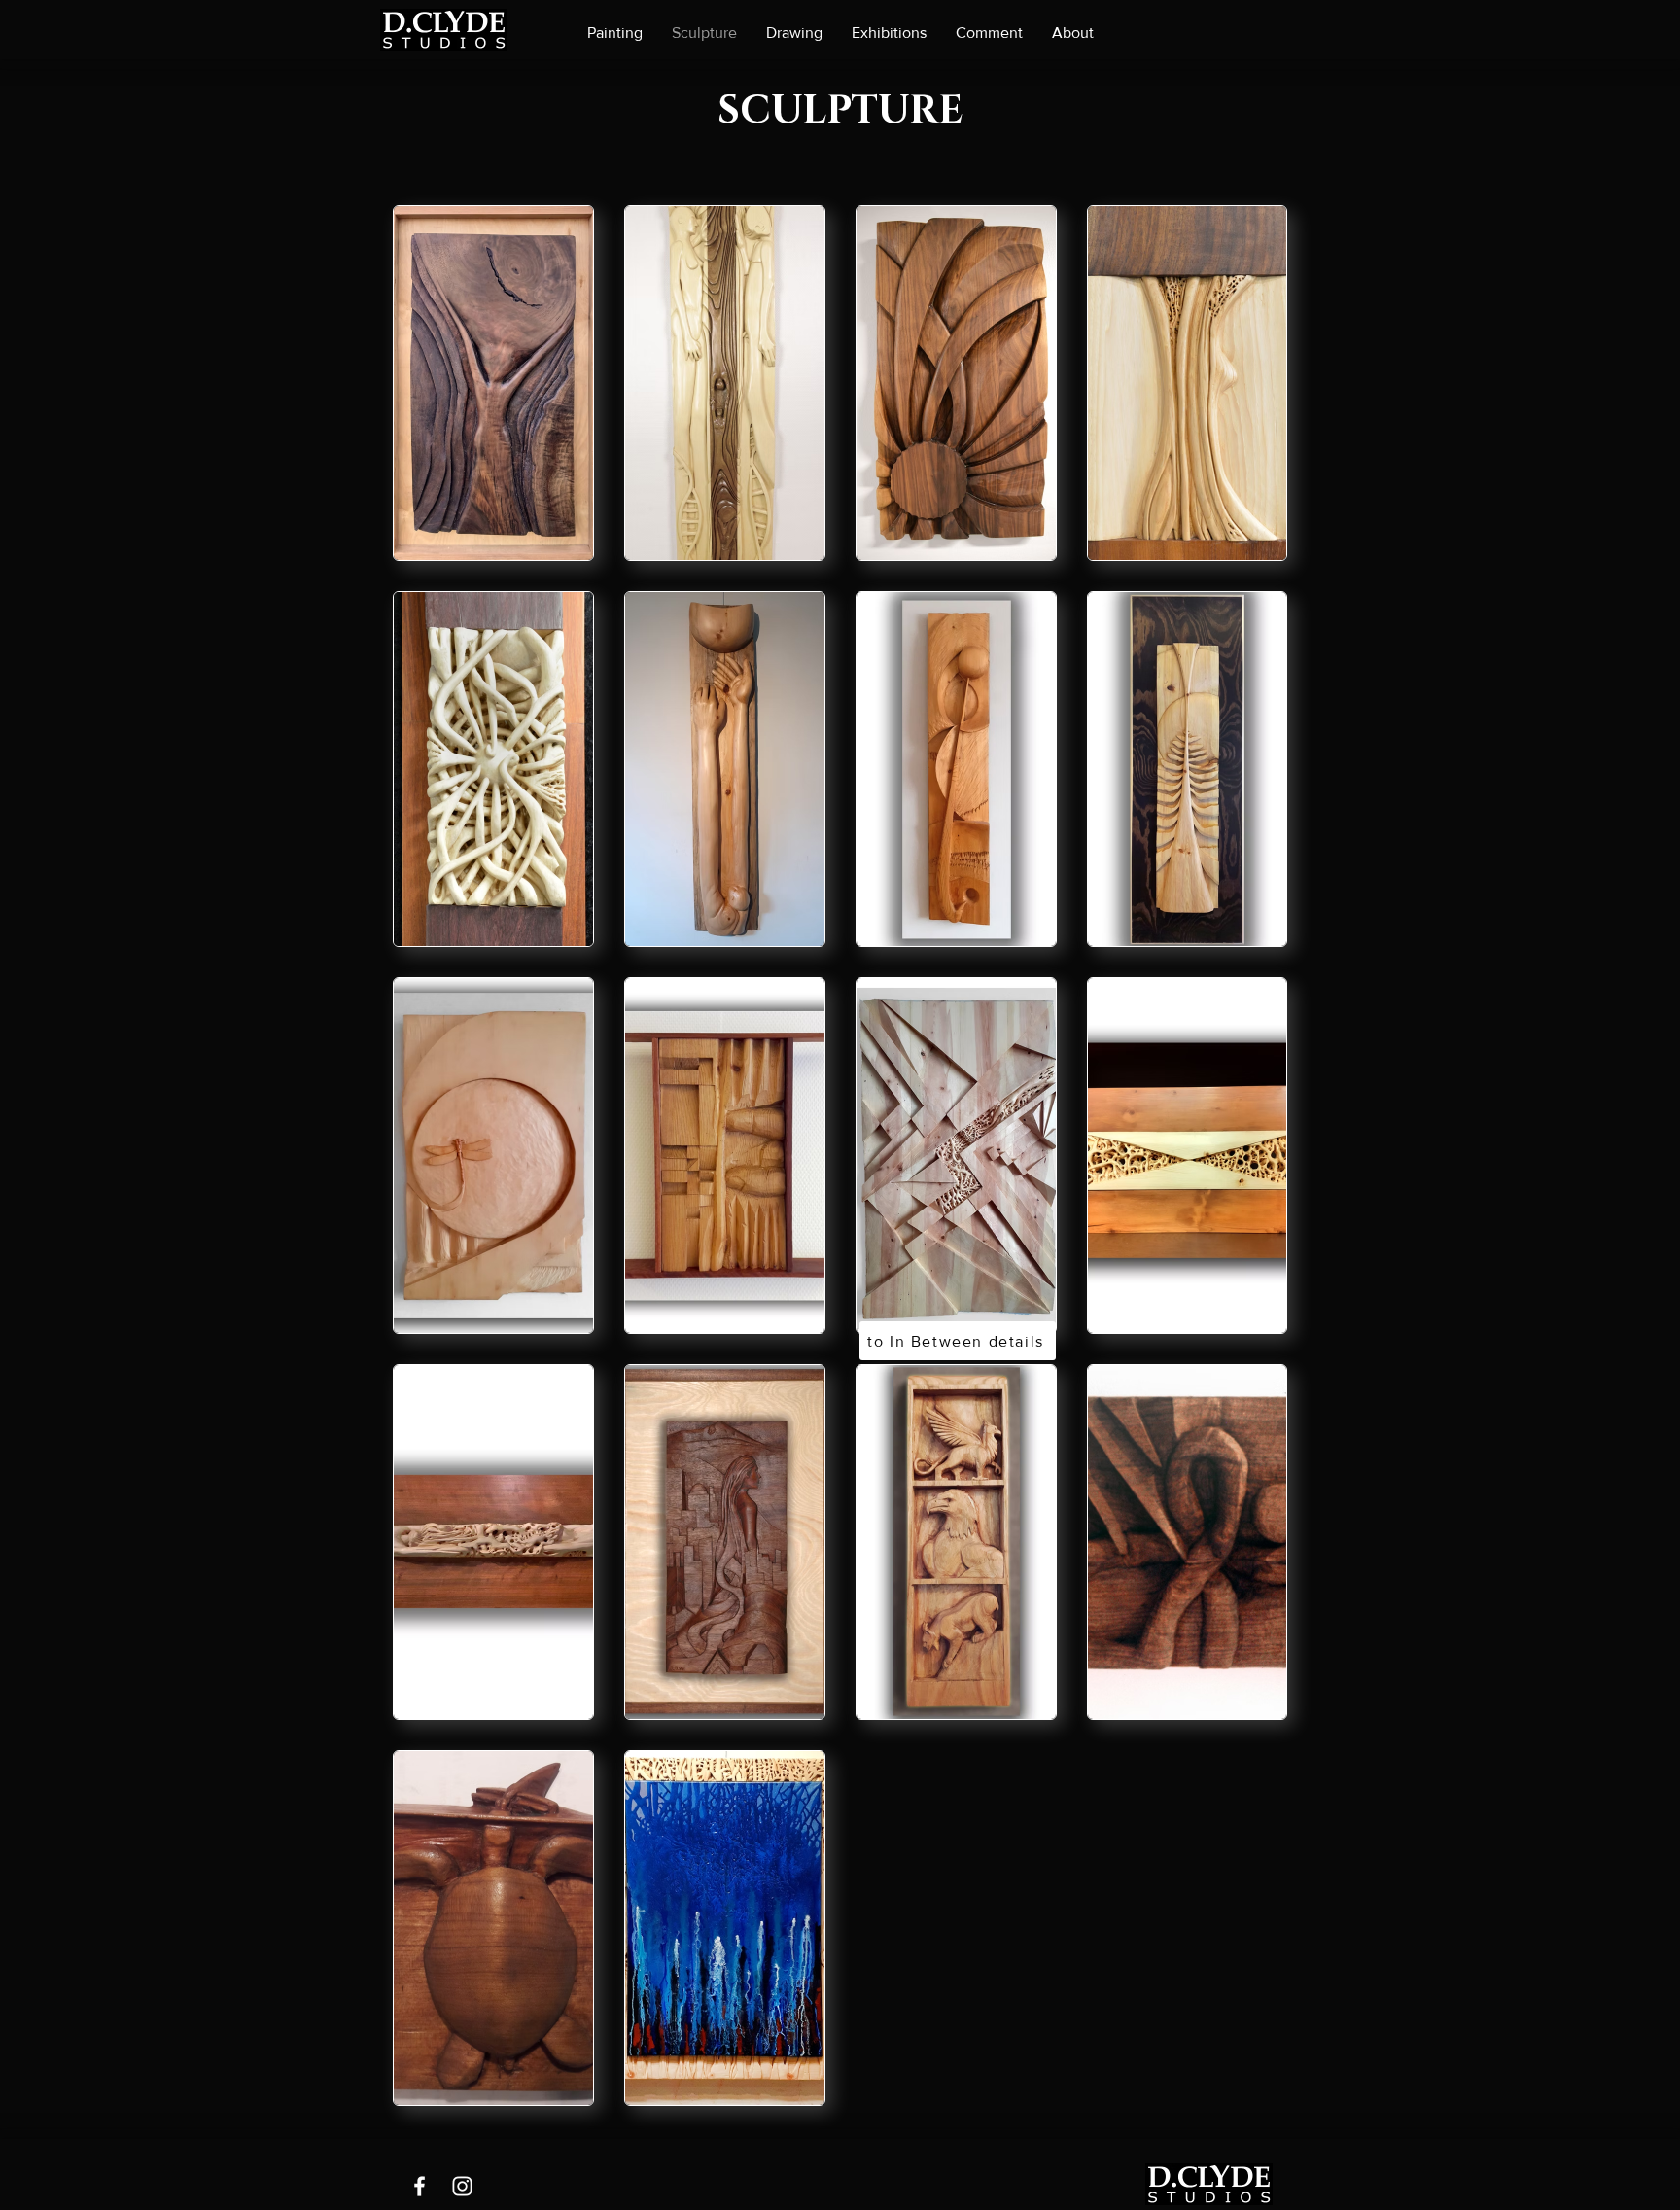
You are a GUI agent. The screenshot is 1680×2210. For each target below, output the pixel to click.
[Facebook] (420, 2186)
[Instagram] (462, 2186)
